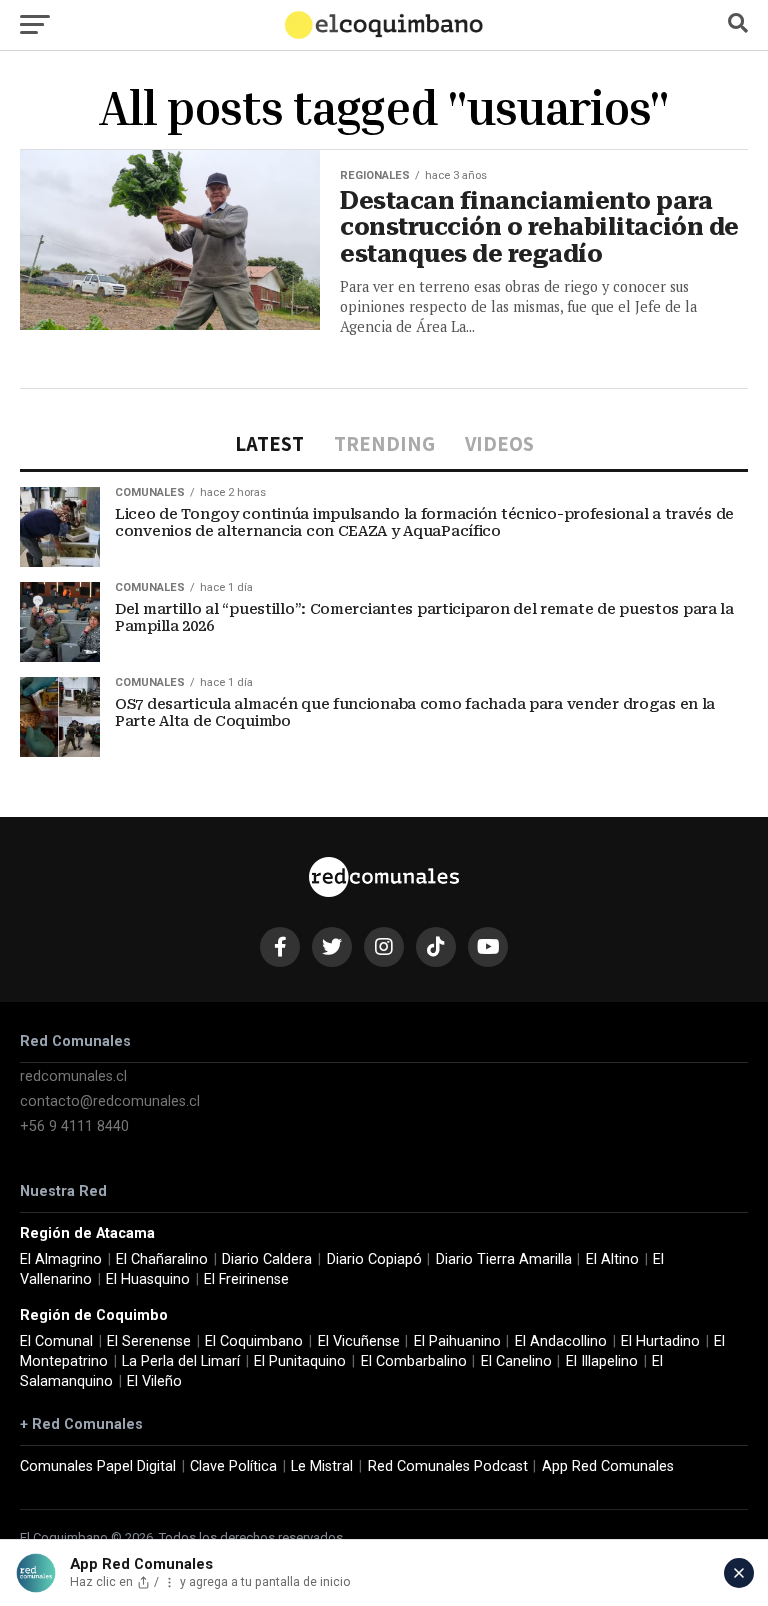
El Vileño (154, 1381)
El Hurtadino (660, 1341)
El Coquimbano (254, 1341)
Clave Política (233, 1466)
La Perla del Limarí (181, 1361)
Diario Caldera (267, 1259)
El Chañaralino (162, 1259)
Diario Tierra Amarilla (504, 1259)
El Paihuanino (457, 1341)
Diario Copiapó (374, 1259)
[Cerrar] (739, 1573)
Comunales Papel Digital (98, 1466)
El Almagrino (61, 1259)
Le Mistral (322, 1466)
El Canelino (516, 1361)
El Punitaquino (300, 1361)
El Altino (612, 1259)
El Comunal (56, 1341)
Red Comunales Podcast (448, 1466)
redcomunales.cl (73, 1076)
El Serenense (149, 1341)
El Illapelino (602, 1361)
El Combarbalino (414, 1361)
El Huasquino (148, 1279)
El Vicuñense (359, 1341)
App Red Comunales (608, 1466)
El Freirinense (246, 1279)
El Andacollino (561, 1341)
